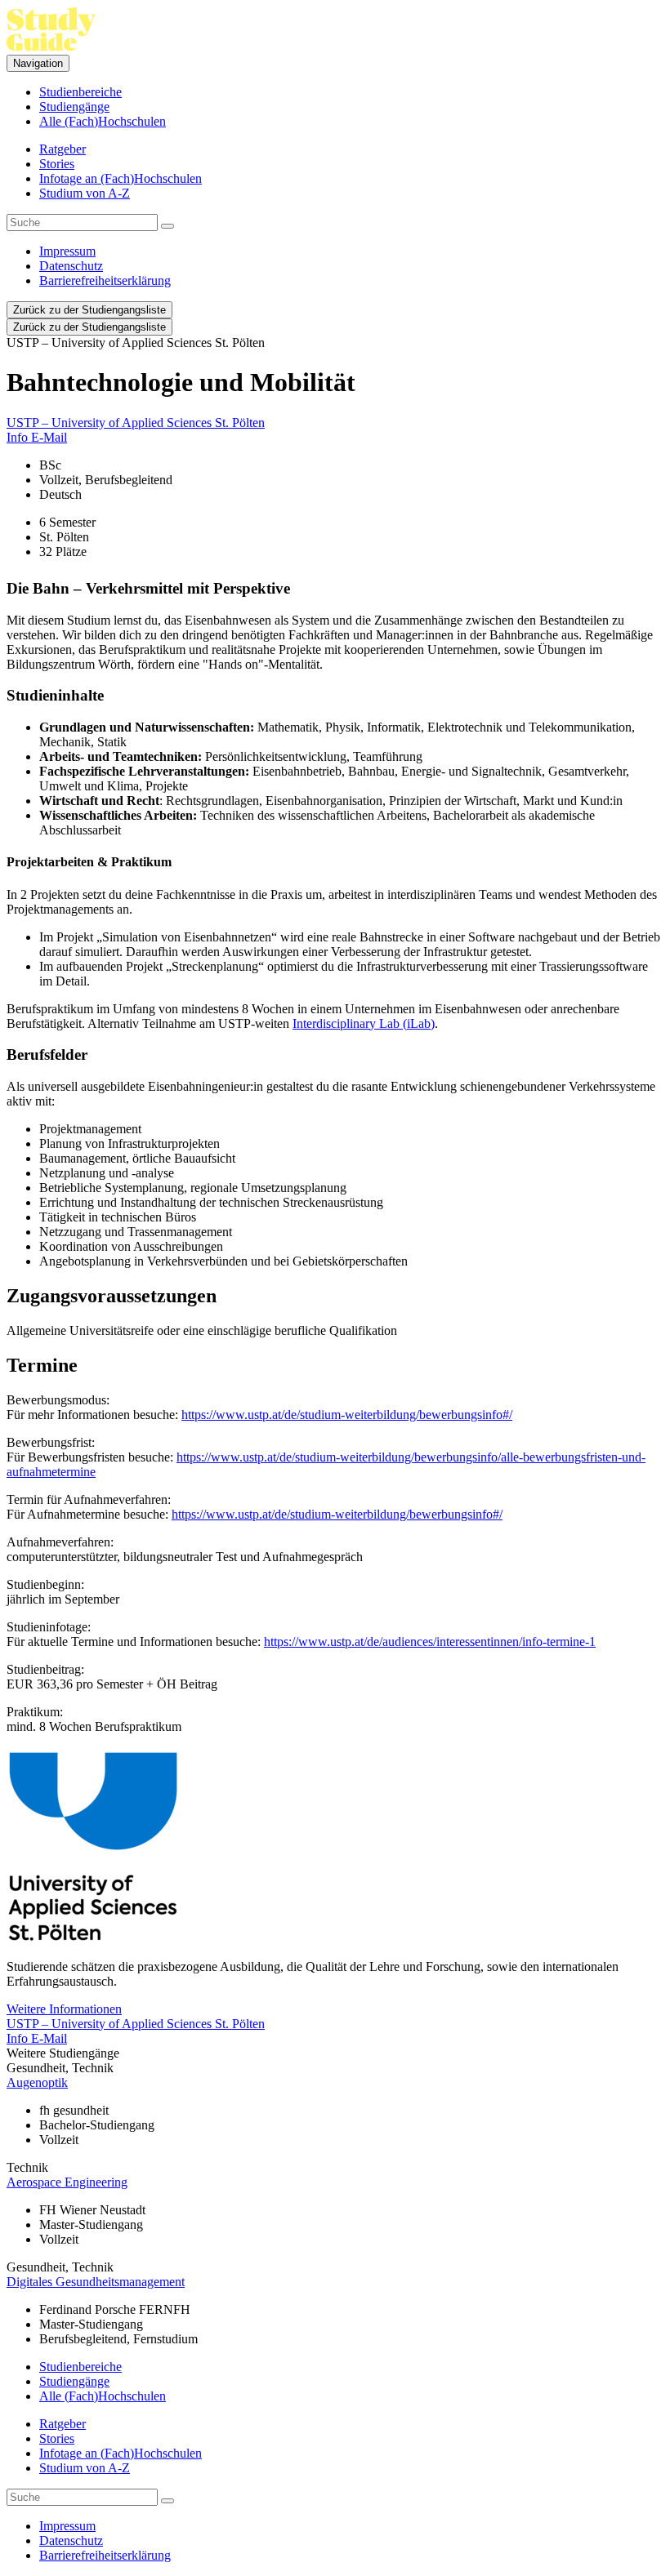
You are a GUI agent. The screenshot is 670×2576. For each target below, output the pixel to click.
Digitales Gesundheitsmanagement (96, 2282)
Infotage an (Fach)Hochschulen (121, 178)
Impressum (67, 251)
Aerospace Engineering (67, 2182)
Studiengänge (74, 107)
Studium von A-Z (85, 193)
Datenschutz (71, 266)
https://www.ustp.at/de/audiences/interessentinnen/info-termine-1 (430, 1642)
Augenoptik (37, 2082)
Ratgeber (63, 149)
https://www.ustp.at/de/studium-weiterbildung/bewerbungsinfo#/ (347, 1415)
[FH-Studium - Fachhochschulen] (51, 47)
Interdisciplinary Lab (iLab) (364, 1023)
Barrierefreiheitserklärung (105, 280)
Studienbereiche (80, 92)
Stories (57, 164)
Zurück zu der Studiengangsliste (89, 310)
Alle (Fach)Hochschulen (103, 121)
